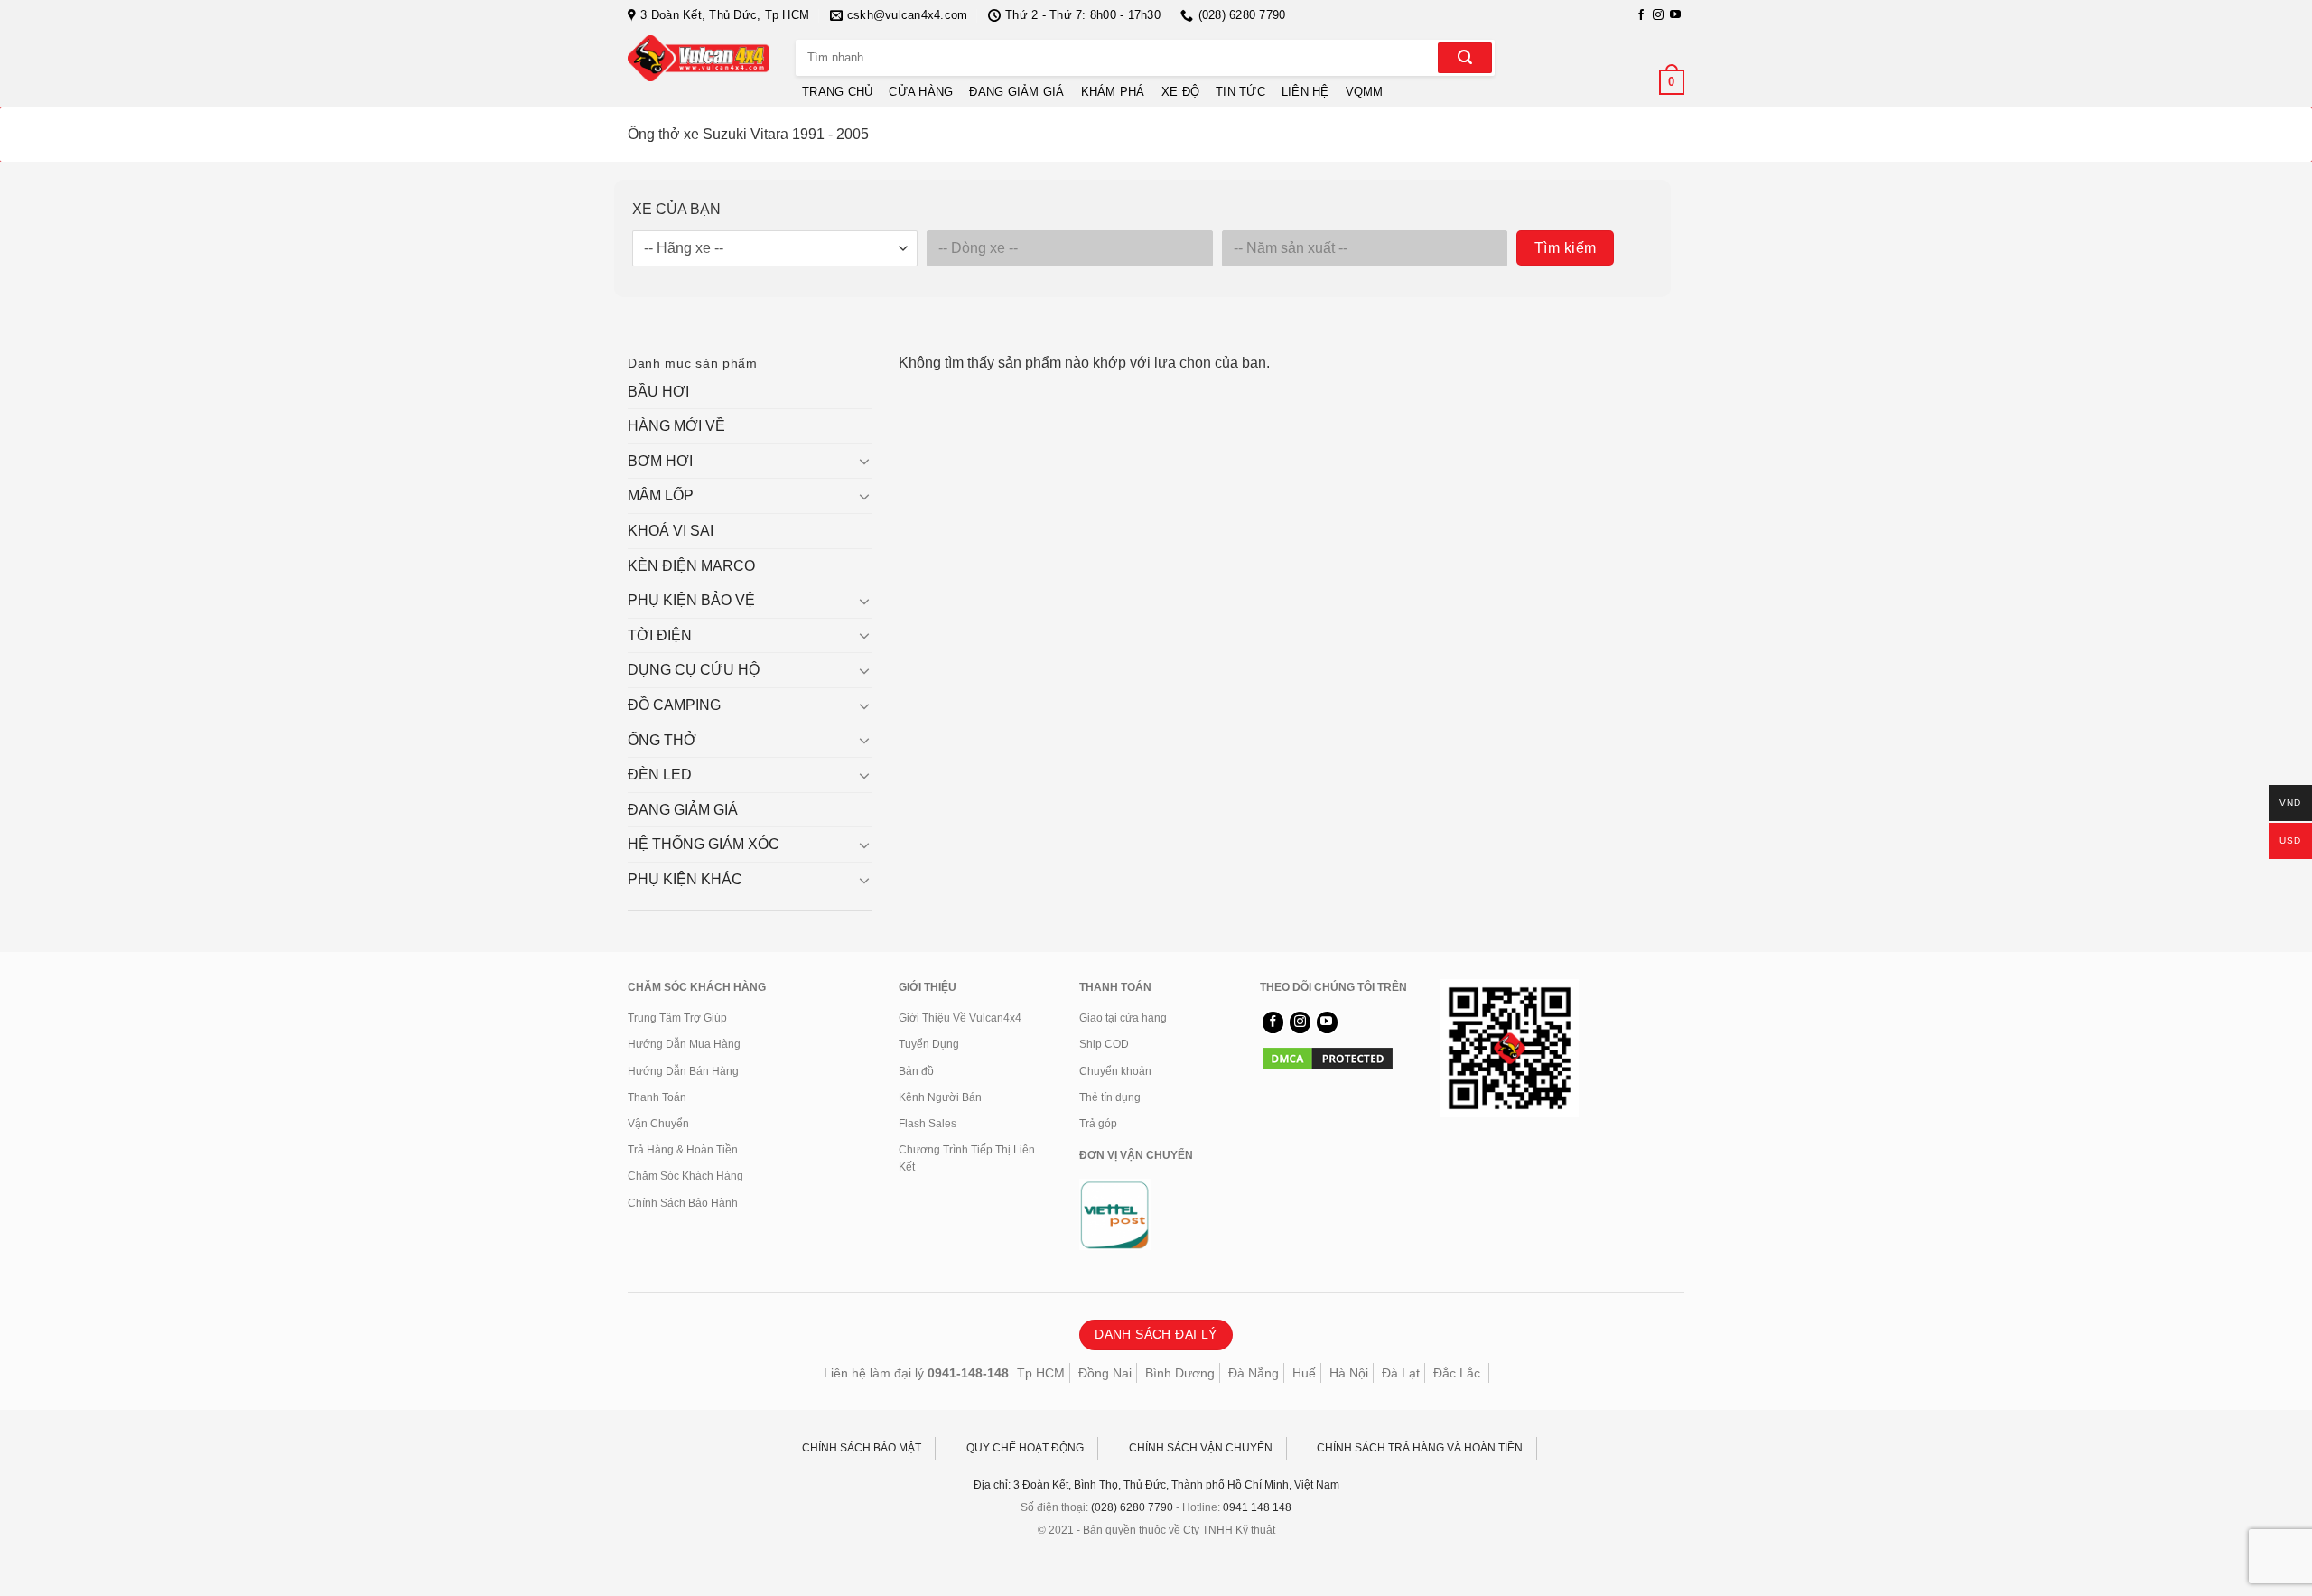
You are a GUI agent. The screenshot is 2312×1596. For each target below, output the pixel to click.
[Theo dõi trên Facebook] (1641, 15)
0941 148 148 (1257, 1507)
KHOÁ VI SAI (671, 531)
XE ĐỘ (1180, 92)
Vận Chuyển (658, 1124)
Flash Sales (928, 1124)
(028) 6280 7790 (1132, 1507)
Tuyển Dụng (929, 1044)
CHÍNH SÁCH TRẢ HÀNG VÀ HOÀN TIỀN (1420, 1448)
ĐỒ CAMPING (674, 705)
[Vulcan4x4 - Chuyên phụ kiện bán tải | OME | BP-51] (698, 58)
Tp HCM (1041, 1373)
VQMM (1365, 92)
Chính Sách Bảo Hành (683, 1203)
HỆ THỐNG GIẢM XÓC (704, 844)
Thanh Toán (657, 1097)
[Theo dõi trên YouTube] (1675, 15)
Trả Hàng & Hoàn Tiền (683, 1150)
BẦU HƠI (658, 392)
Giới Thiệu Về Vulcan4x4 (960, 1018)
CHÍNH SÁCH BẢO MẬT (862, 1448)
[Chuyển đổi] (864, 461)
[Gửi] (1465, 58)
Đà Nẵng (1254, 1373)
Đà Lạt (1401, 1373)
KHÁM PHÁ (1113, 92)
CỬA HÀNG (921, 92)
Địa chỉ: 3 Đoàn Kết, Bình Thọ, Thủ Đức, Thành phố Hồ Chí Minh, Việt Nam (1156, 1485)
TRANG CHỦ (837, 92)
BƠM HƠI (660, 461)
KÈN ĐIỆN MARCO (691, 566)
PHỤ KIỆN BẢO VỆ (691, 600)
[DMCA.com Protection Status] (1328, 1058)
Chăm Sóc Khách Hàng (685, 1176)
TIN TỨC (1240, 92)
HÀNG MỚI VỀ (676, 426)
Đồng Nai (1105, 1373)
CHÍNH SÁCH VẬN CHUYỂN (1201, 1448)
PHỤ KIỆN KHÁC (685, 879)
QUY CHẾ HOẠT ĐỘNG (1025, 1448)
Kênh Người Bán (940, 1097)
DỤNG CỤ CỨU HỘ (694, 670)
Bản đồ (916, 1071)
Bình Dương (1180, 1373)
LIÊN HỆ (1305, 92)
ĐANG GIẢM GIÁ (1016, 92)
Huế (1304, 1373)
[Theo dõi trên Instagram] (1658, 15)
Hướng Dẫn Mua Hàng (684, 1044)
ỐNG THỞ (662, 740)
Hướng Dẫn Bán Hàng (683, 1071)
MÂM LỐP (661, 495)
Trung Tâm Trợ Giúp (677, 1018)
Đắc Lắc (1457, 1373)
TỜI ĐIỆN (660, 635)
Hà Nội (1349, 1373)
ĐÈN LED (660, 775)
